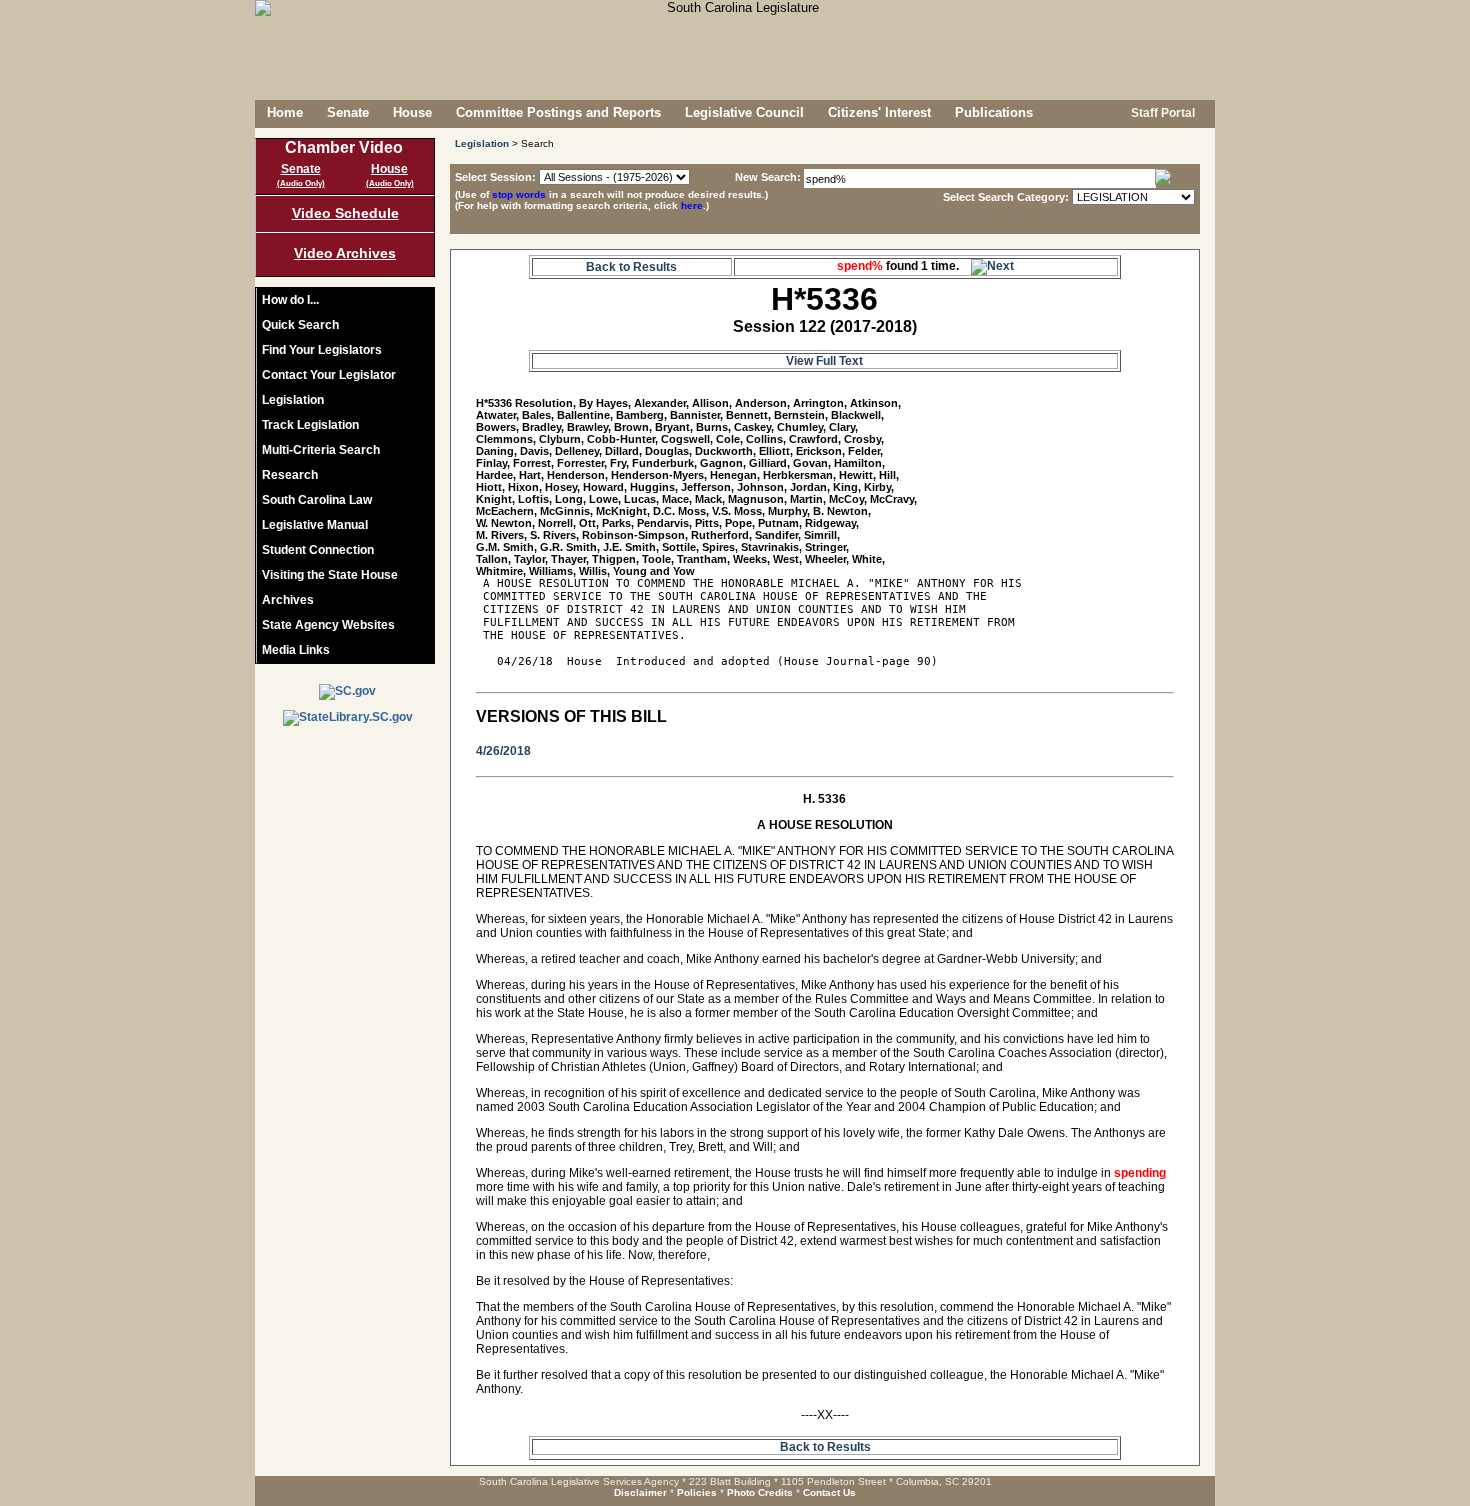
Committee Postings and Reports (558, 112)
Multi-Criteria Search (321, 450)
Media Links (296, 650)
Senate (348, 112)
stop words (519, 194)
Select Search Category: (1006, 197)
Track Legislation (310, 425)
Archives (288, 600)
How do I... (290, 300)
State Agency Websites (328, 625)
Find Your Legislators (322, 350)
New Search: (769, 177)
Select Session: (495, 177)
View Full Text (824, 361)
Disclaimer (640, 1492)
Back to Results (631, 267)
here (692, 205)
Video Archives (345, 253)
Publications (994, 112)
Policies (697, 1492)
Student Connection (318, 550)
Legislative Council (744, 112)
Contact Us (829, 1492)
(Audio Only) (301, 183)
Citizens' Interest (879, 112)
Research (290, 475)
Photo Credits (760, 1492)
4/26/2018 (503, 751)
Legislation (293, 400)
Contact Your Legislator (329, 375)
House (412, 112)
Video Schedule (345, 213)
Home (285, 112)
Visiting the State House (330, 575)
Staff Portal (1161, 113)
